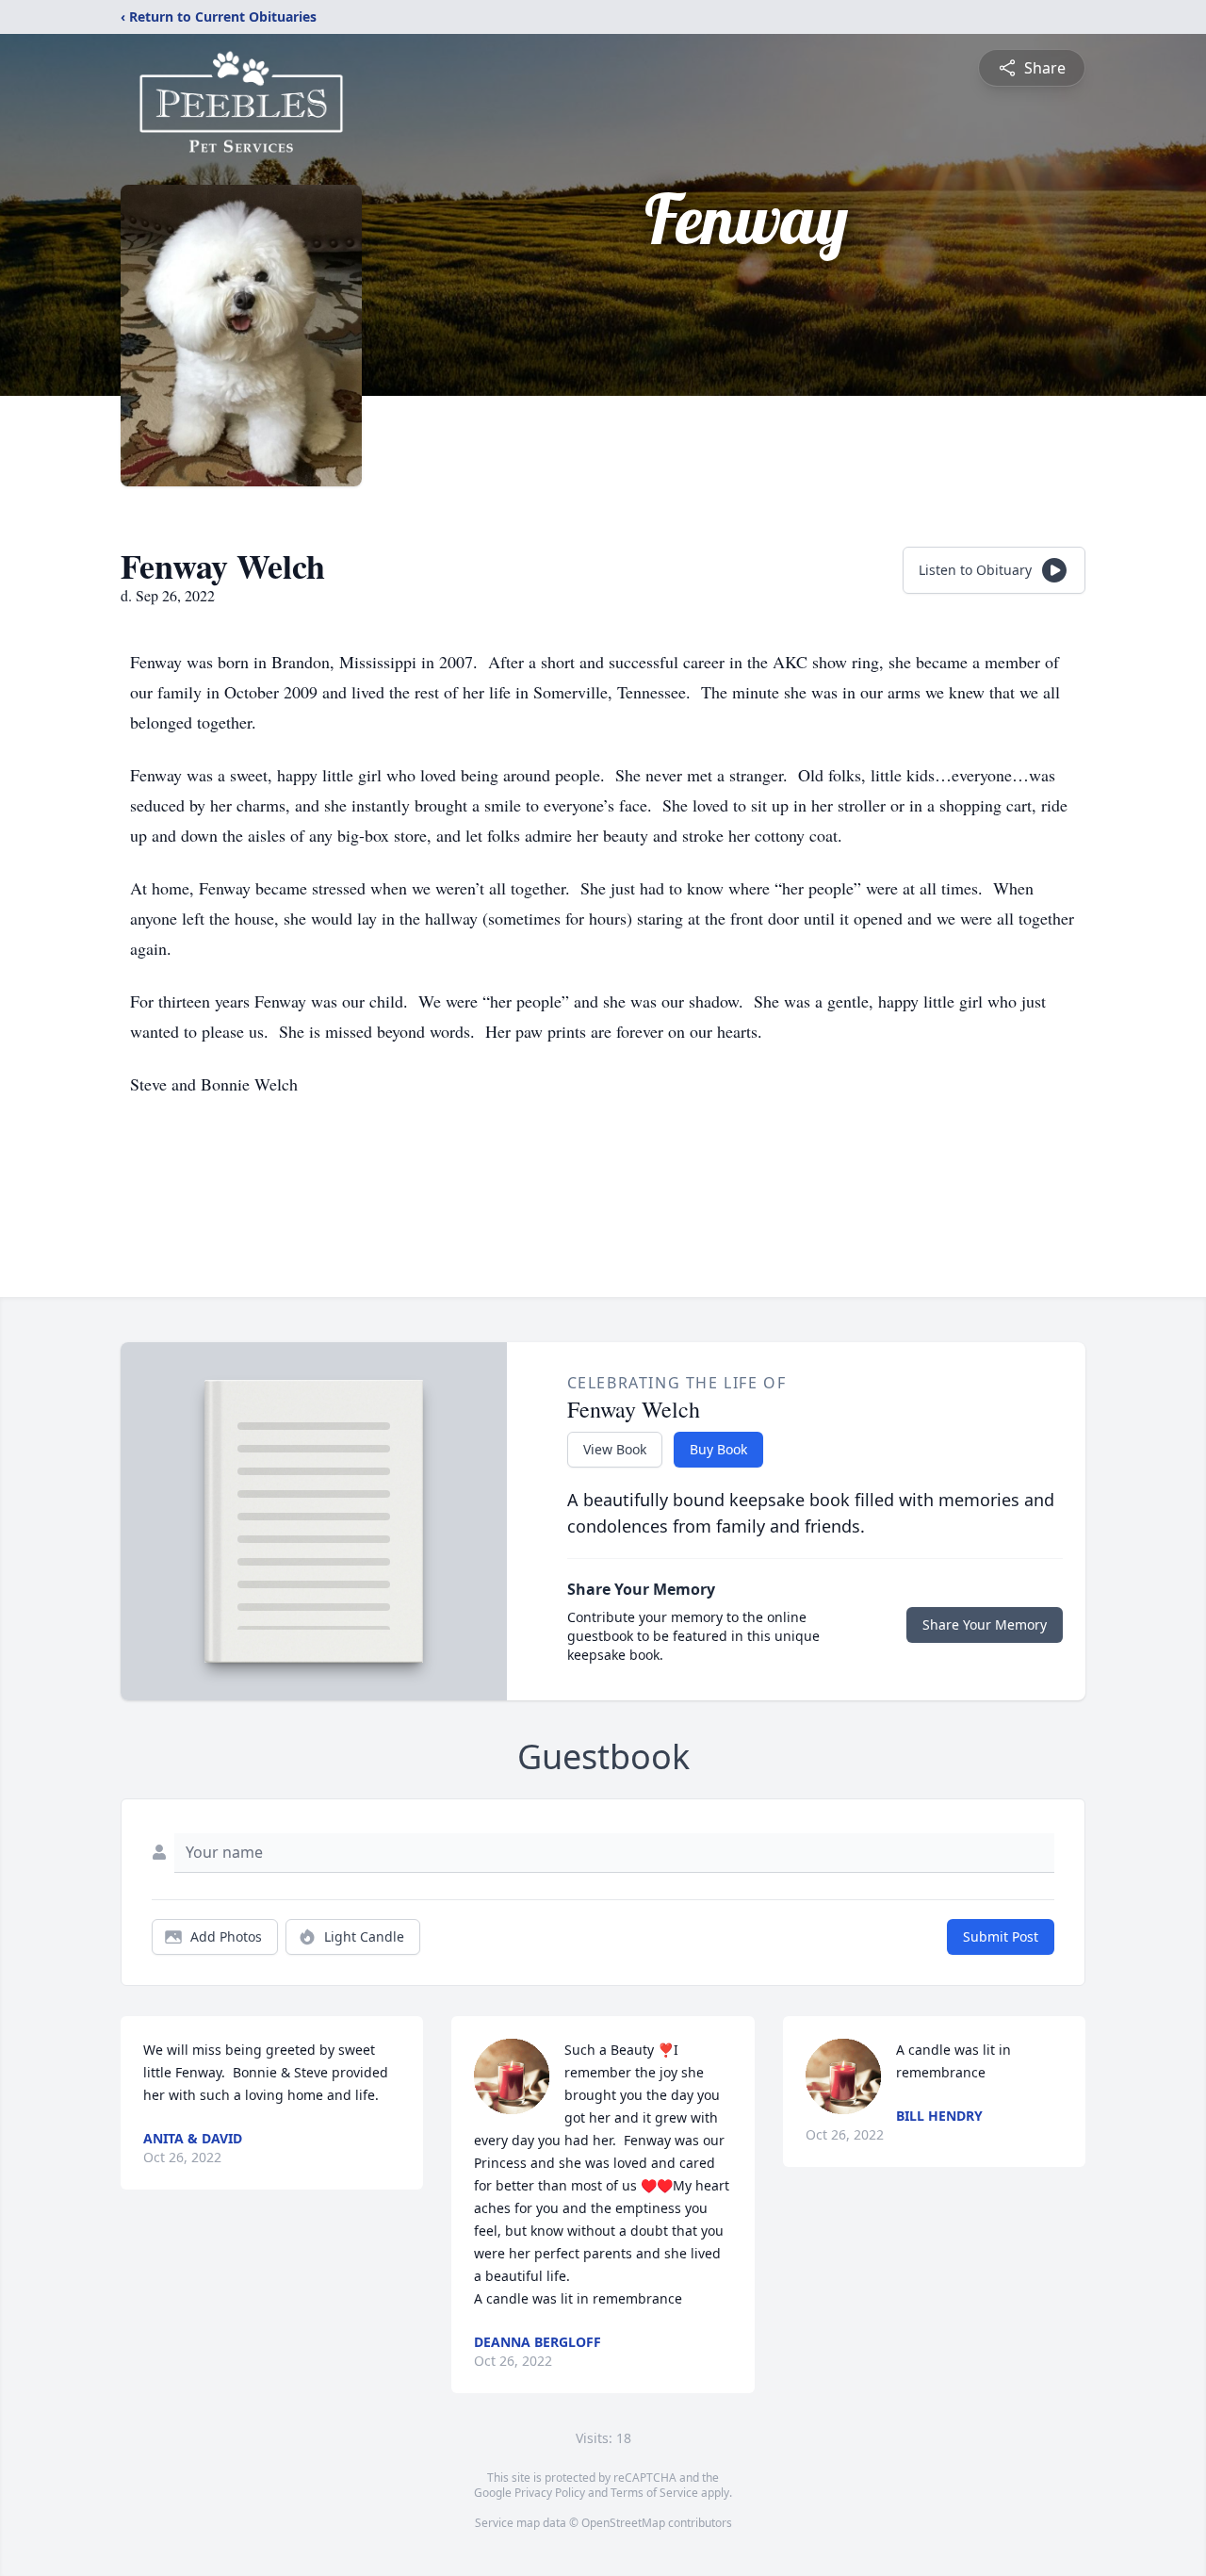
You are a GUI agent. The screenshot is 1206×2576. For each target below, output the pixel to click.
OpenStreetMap (623, 2523)
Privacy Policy (550, 2493)
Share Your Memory (985, 1624)
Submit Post (1001, 1936)
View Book (615, 1449)
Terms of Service (654, 2493)
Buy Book (718, 1449)
